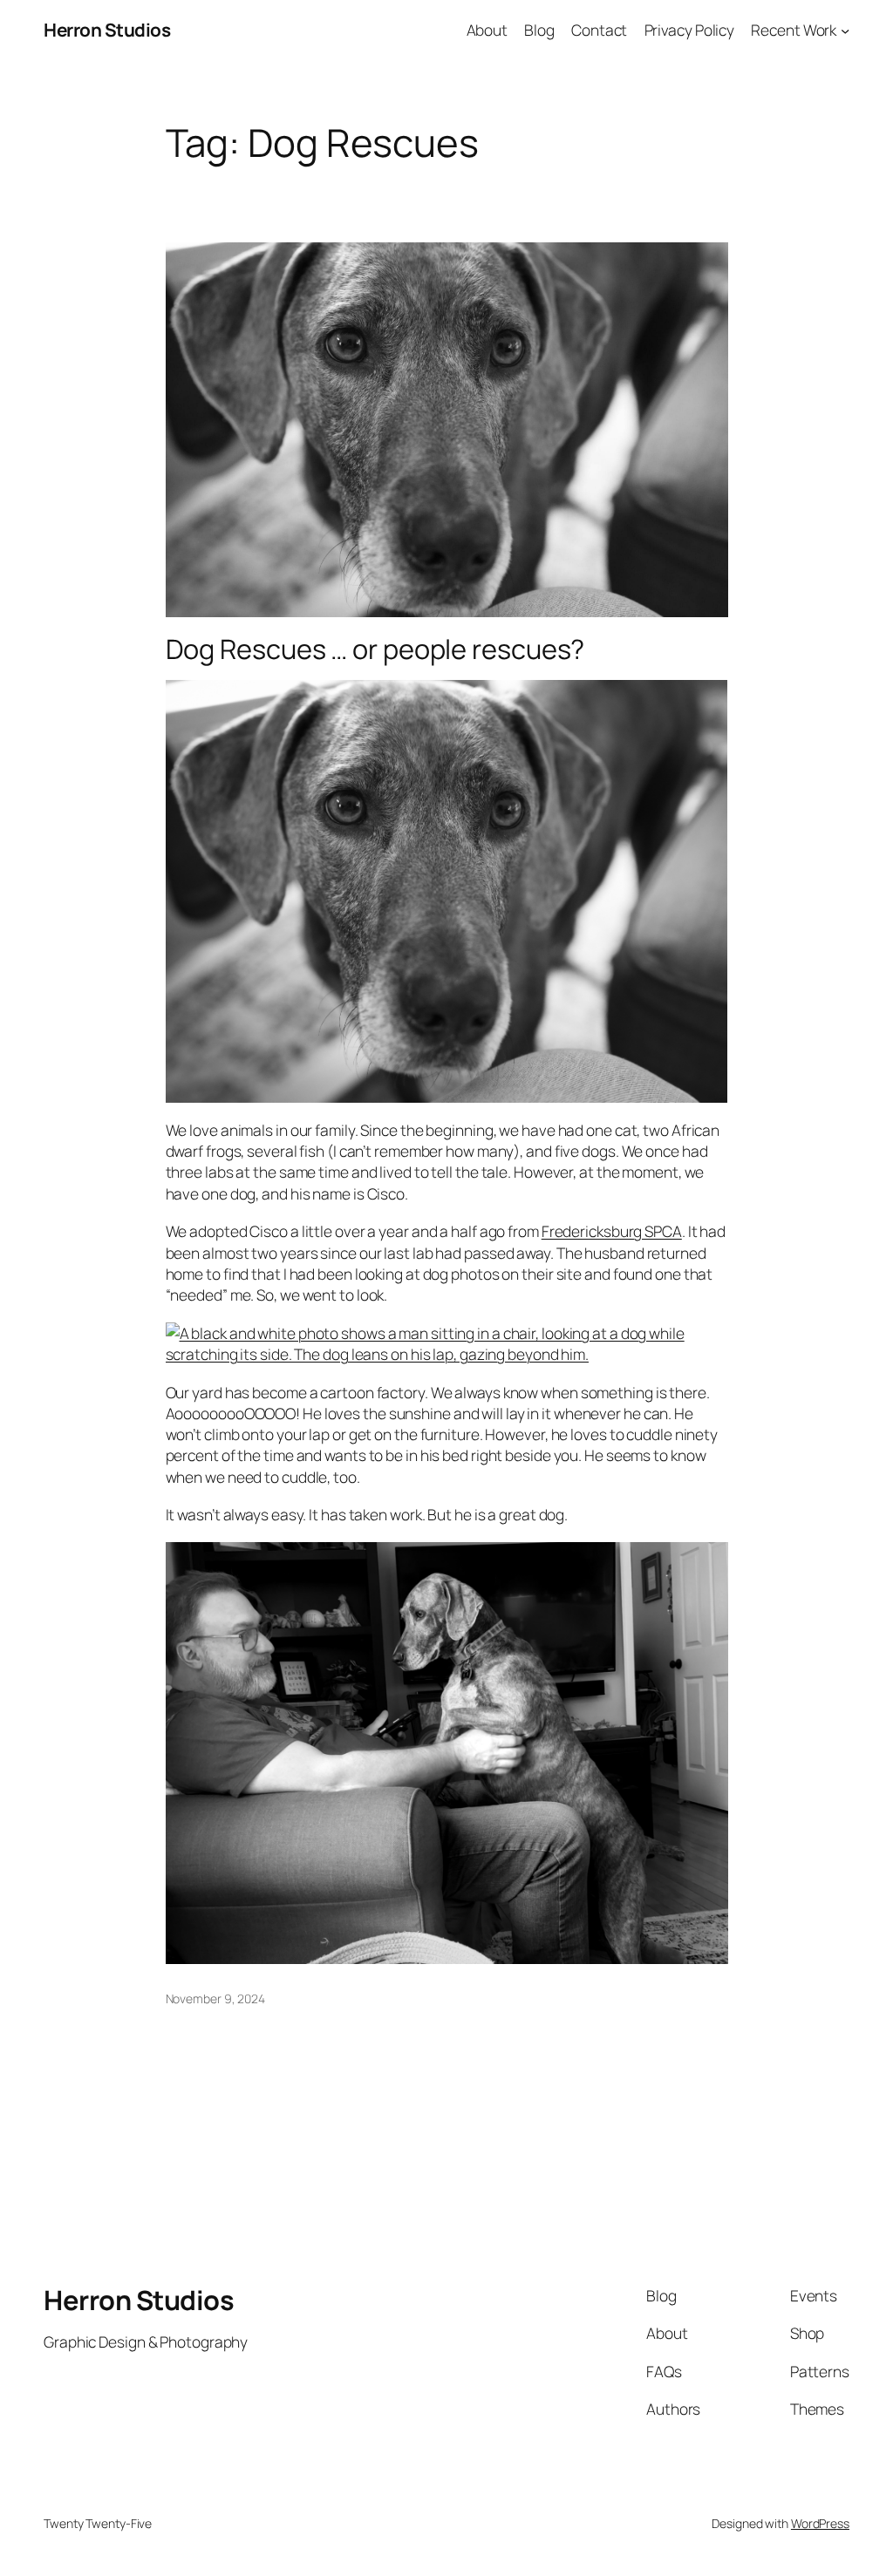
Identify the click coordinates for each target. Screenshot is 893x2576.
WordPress (820, 2523)
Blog (539, 30)
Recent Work (794, 30)
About (487, 30)
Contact (599, 30)
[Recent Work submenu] (845, 30)
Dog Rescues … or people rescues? (375, 649)
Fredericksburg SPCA (612, 1231)
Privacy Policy (690, 30)
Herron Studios (107, 30)
